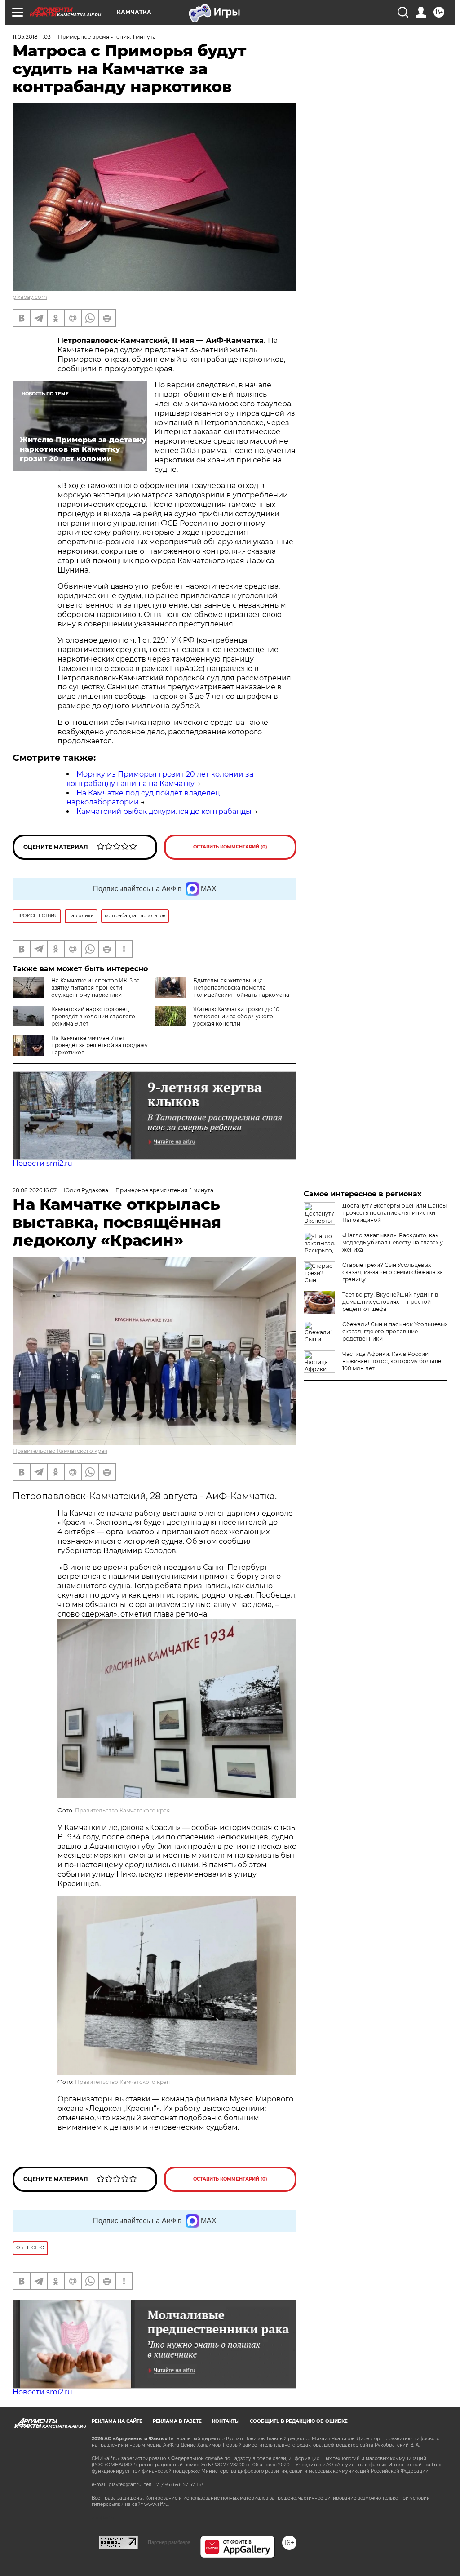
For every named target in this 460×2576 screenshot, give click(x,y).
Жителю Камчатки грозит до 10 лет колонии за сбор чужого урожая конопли (236, 1016)
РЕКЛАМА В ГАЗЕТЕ (177, 2421)
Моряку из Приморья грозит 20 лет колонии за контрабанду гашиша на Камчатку (160, 779)
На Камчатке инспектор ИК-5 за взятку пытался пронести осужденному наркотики (95, 988)
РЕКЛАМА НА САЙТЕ (117, 2421)
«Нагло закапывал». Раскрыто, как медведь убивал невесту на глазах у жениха (393, 1242)
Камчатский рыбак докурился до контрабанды (164, 811)
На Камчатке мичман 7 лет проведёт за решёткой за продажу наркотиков (100, 1045)
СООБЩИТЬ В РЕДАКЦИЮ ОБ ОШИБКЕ (299, 2421)
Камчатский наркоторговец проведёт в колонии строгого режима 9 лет (93, 1016)
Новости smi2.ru (42, 1163)
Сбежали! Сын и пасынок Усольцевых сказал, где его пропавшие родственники (395, 1331)
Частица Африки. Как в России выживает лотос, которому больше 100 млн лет (392, 1361)
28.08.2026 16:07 (35, 1190)
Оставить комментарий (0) (230, 847)
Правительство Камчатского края (60, 1451)
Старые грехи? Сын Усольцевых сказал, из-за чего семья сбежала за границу (393, 1272)
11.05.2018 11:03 (32, 37)
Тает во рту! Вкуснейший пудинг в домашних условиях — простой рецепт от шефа (390, 1302)
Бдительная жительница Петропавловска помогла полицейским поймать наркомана (241, 988)
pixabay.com (30, 297)
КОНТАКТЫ (226, 2421)
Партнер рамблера (169, 2542)
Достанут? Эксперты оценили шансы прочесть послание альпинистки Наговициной (394, 1213)
